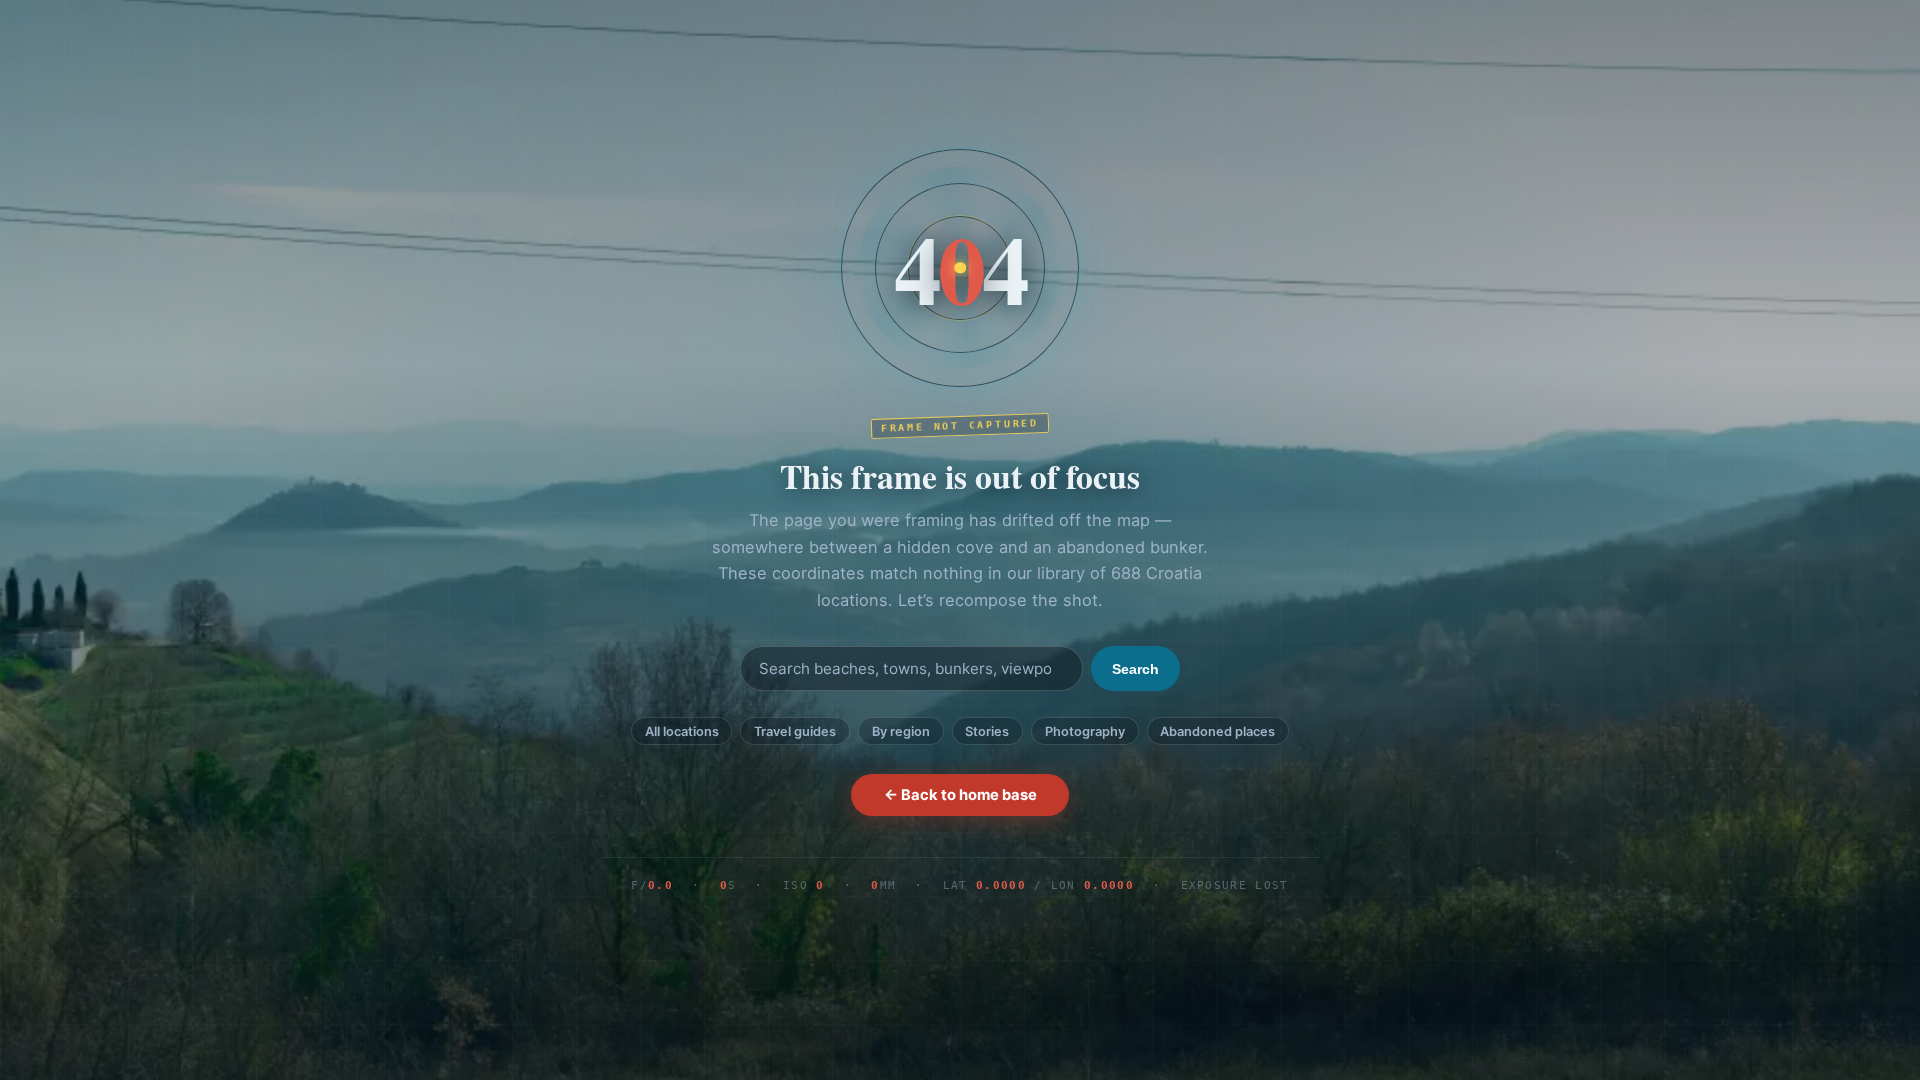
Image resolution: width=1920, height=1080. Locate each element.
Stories (987, 731)
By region (901, 731)
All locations (682, 731)
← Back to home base (960, 795)
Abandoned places (1217, 731)
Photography (1085, 731)
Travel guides (795, 731)
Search (1135, 669)
